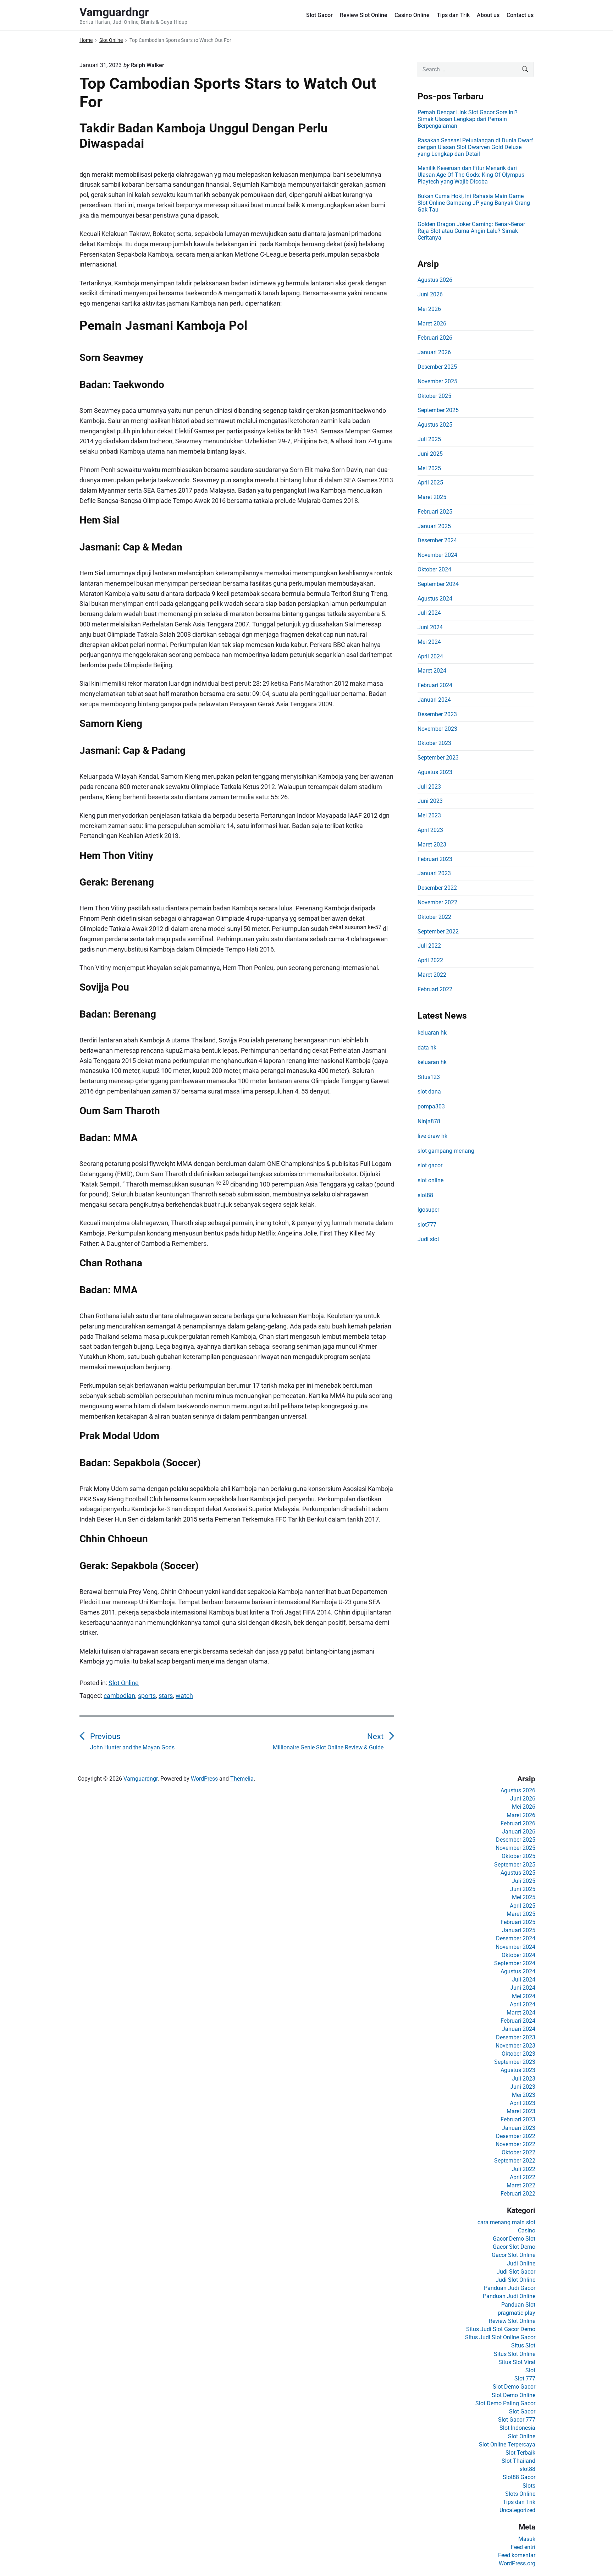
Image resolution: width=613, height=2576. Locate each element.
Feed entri (523, 2547)
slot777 (427, 1225)
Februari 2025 (435, 512)
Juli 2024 (429, 613)
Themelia (242, 1779)
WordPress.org (517, 2563)
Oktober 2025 (434, 396)
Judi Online (521, 2263)
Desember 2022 (437, 888)
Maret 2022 (432, 975)
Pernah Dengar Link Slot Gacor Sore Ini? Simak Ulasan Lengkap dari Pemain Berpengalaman (468, 119)
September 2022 (438, 931)
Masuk (527, 2539)
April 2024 (430, 656)
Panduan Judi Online (509, 2296)
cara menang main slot (506, 2222)
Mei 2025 (429, 468)
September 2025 (438, 410)
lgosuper (428, 1210)
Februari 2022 (435, 989)
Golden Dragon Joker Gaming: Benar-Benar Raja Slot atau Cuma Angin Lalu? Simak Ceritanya (471, 231)
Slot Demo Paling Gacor (505, 2403)
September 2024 (438, 584)
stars (166, 1696)
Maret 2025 (432, 497)
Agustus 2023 (435, 772)
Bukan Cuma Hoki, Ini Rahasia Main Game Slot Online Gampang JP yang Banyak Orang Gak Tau (474, 203)
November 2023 (437, 729)
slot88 (425, 1195)
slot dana (429, 1092)
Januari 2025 (434, 526)
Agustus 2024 (435, 599)
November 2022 (437, 902)
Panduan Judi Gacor (510, 2288)
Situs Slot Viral (517, 2362)
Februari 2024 (435, 685)
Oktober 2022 (434, 917)
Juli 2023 (429, 787)
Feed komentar (517, 2555)
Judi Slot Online (515, 2280)
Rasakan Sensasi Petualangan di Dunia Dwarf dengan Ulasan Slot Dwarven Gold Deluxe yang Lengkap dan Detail (475, 147)
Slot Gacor (319, 15)
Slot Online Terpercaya (507, 2445)
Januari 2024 (434, 700)
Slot (530, 2370)
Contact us (520, 15)
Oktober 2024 (434, 569)
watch (184, 1696)
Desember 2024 (437, 540)
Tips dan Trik (453, 15)
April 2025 (430, 483)
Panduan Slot (518, 2305)
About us (488, 15)
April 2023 (430, 830)
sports (147, 1696)
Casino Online (412, 15)
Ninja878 (429, 1121)
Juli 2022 (429, 946)
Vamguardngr (140, 1779)
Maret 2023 (432, 845)
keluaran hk (432, 1033)
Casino (527, 2230)
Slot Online (124, 1683)
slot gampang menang (446, 1151)
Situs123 (429, 1077)
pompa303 (431, 1106)
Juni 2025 (430, 454)
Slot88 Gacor (519, 2477)
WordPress (204, 1779)
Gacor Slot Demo (514, 2247)
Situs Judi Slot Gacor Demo (501, 2329)
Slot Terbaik (520, 2453)
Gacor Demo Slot (514, 2239)
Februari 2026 (435, 338)
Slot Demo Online (513, 2395)
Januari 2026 (434, 352)
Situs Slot (523, 2345)
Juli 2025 (429, 439)
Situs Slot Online (515, 2354)
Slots (529, 2486)
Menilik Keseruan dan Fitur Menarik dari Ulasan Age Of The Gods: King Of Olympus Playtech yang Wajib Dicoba (471, 175)
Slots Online (520, 2494)
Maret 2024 (432, 671)
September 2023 (438, 758)
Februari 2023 (435, 859)
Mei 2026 (429, 309)
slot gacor (430, 1165)
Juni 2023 (430, 801)
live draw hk (432, 1136)
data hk (427, 1048)
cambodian (119, 1696)
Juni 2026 (430, 294)
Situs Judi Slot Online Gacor (500, 2337)
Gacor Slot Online (513, 2255)
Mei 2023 (429, 815)
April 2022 (430, 960)
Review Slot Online (364, 15)
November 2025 (437, 381)
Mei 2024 (429, 642)
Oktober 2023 (434, 743)
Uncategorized (517, 2510)
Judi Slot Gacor (516, 2272)
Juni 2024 (430, 627)
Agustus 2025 (435, 425)
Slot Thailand (518, 2461)
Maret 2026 (432, 324)
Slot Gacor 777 (517, 2420)
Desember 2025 (437, 367)
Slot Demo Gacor (514, 2387)
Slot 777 (525, 2378)
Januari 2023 (434, 873)
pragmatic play (517, 2313)
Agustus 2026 (435, 280)
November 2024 (437, 555)
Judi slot (428, 1239)
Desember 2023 (437, 714)
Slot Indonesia (517, 2428)
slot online (430, 1180)
